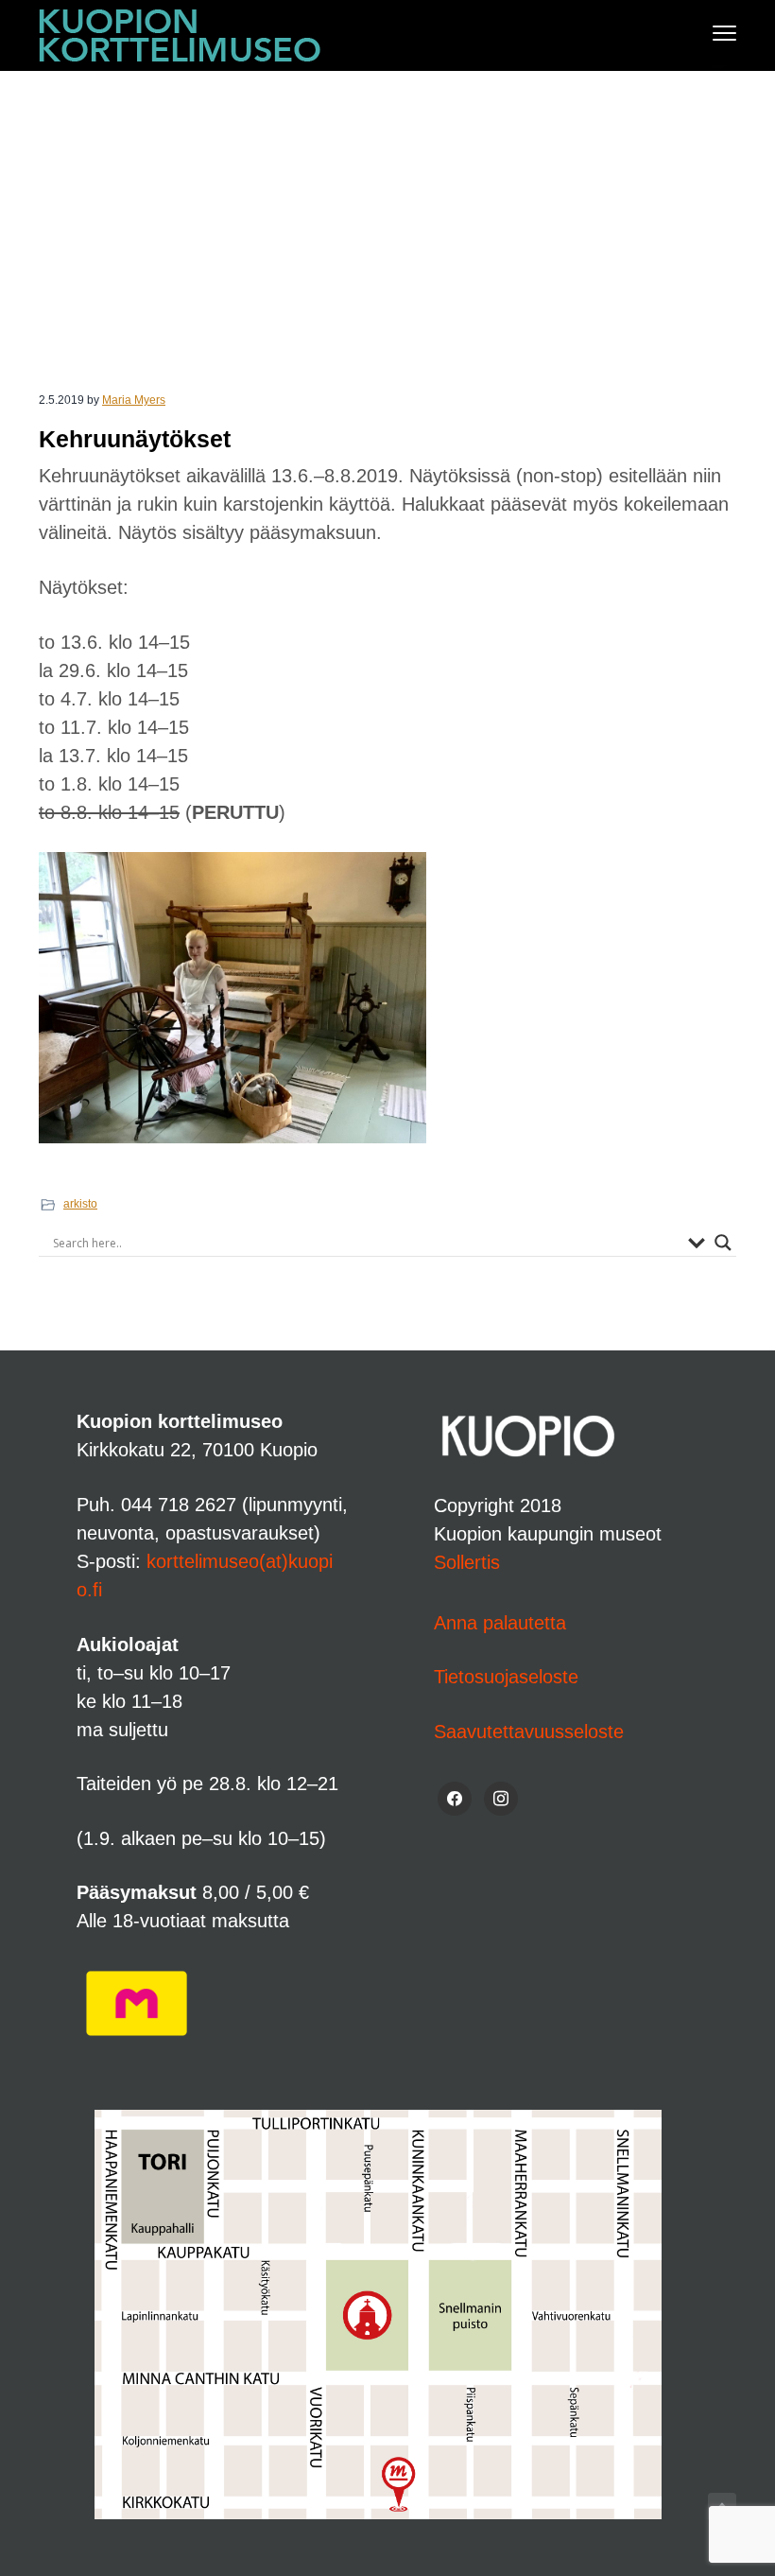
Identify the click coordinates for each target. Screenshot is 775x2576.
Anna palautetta (500, 1623)
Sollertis (467, 1562)
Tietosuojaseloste (506, 1677)
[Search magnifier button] (723, 1243)
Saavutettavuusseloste (529, 1732)
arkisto (80, 1204)
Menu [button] (705, 33)
